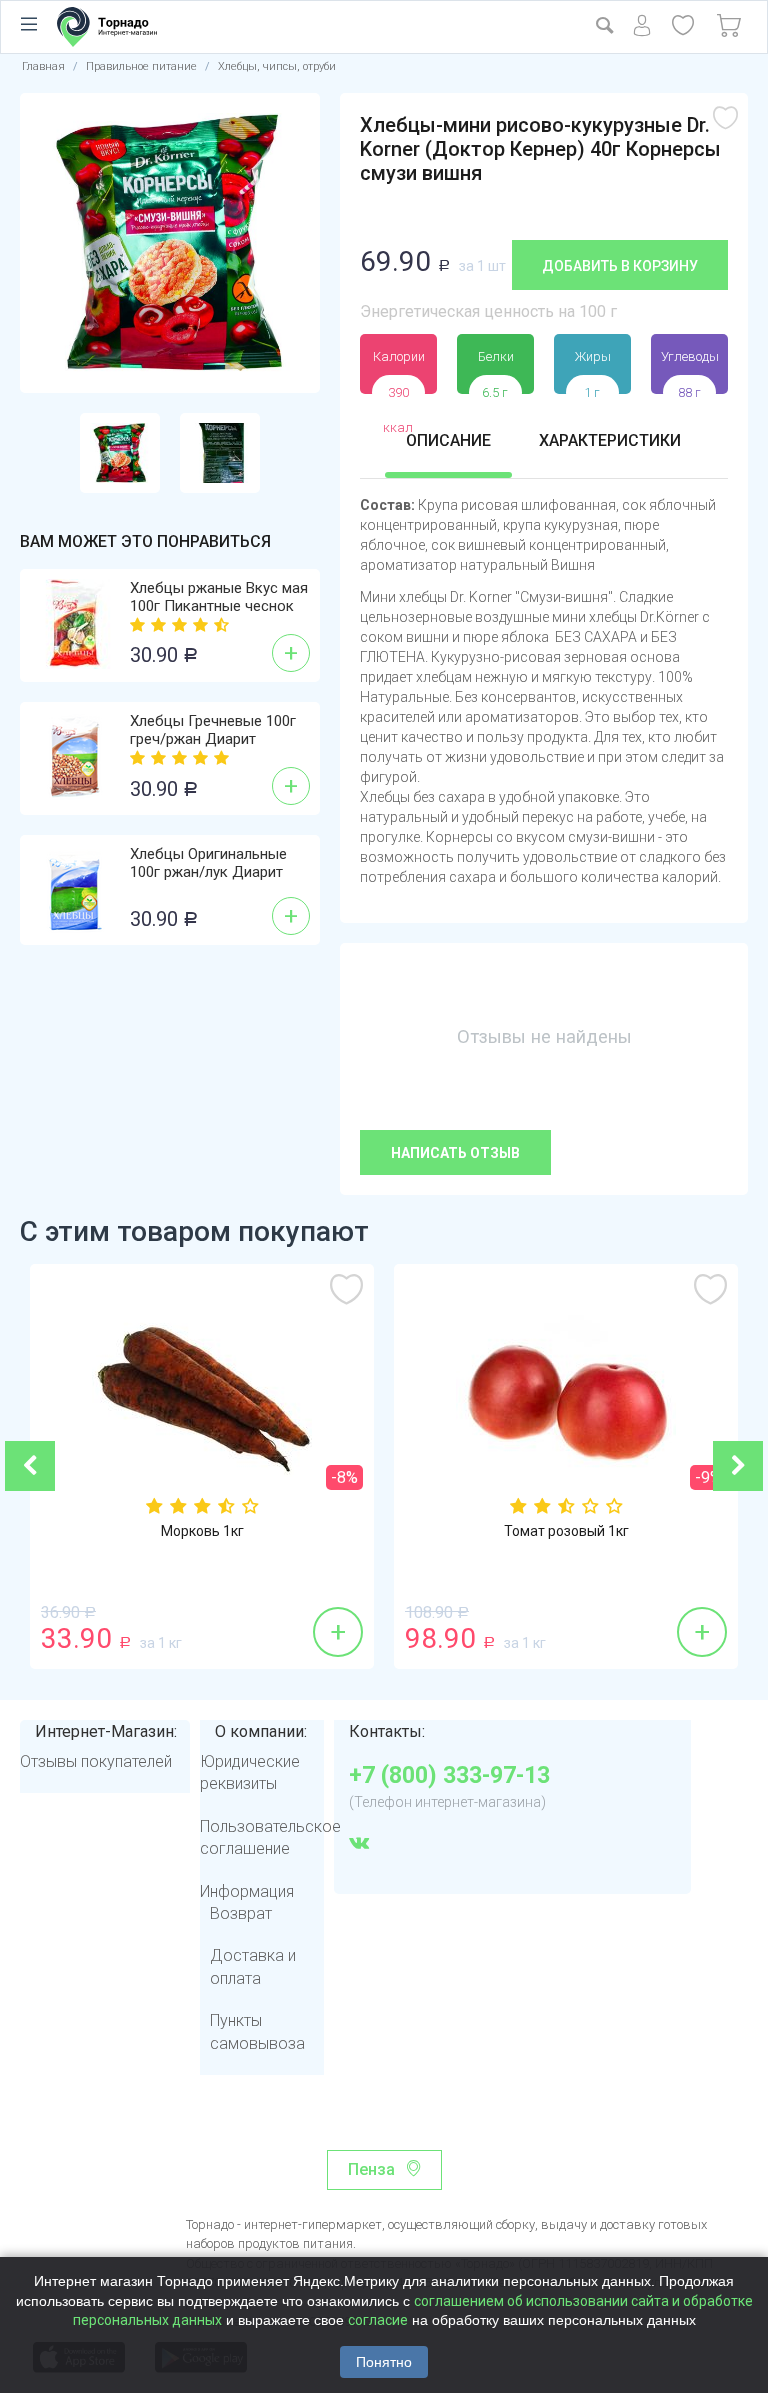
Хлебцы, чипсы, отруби (277, 66)
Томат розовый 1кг (566, 1531)
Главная (43, 66)
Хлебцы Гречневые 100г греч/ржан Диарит (213, 730)
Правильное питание (141, 66)
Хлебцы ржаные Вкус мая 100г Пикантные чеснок (219, 597)
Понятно (384, 2362)
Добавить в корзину (620, 266)
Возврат (241, 1913)
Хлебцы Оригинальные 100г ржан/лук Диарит (208, 863)
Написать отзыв (455, 1153)
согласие (378, 2320)
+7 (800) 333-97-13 (449, 1776)
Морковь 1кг (202, 1531)
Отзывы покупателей (96, 1761)
